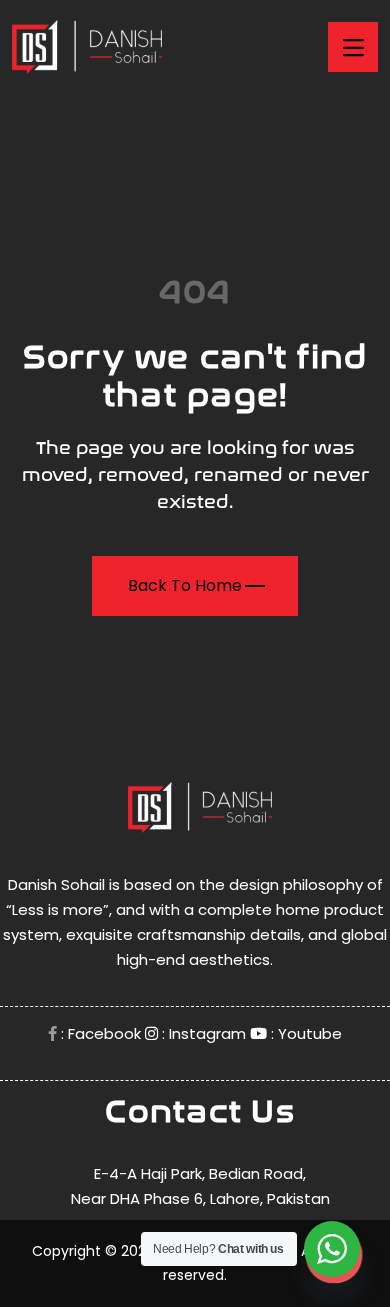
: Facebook (99, 1033)
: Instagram (202, 1033)
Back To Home (185, 585)
